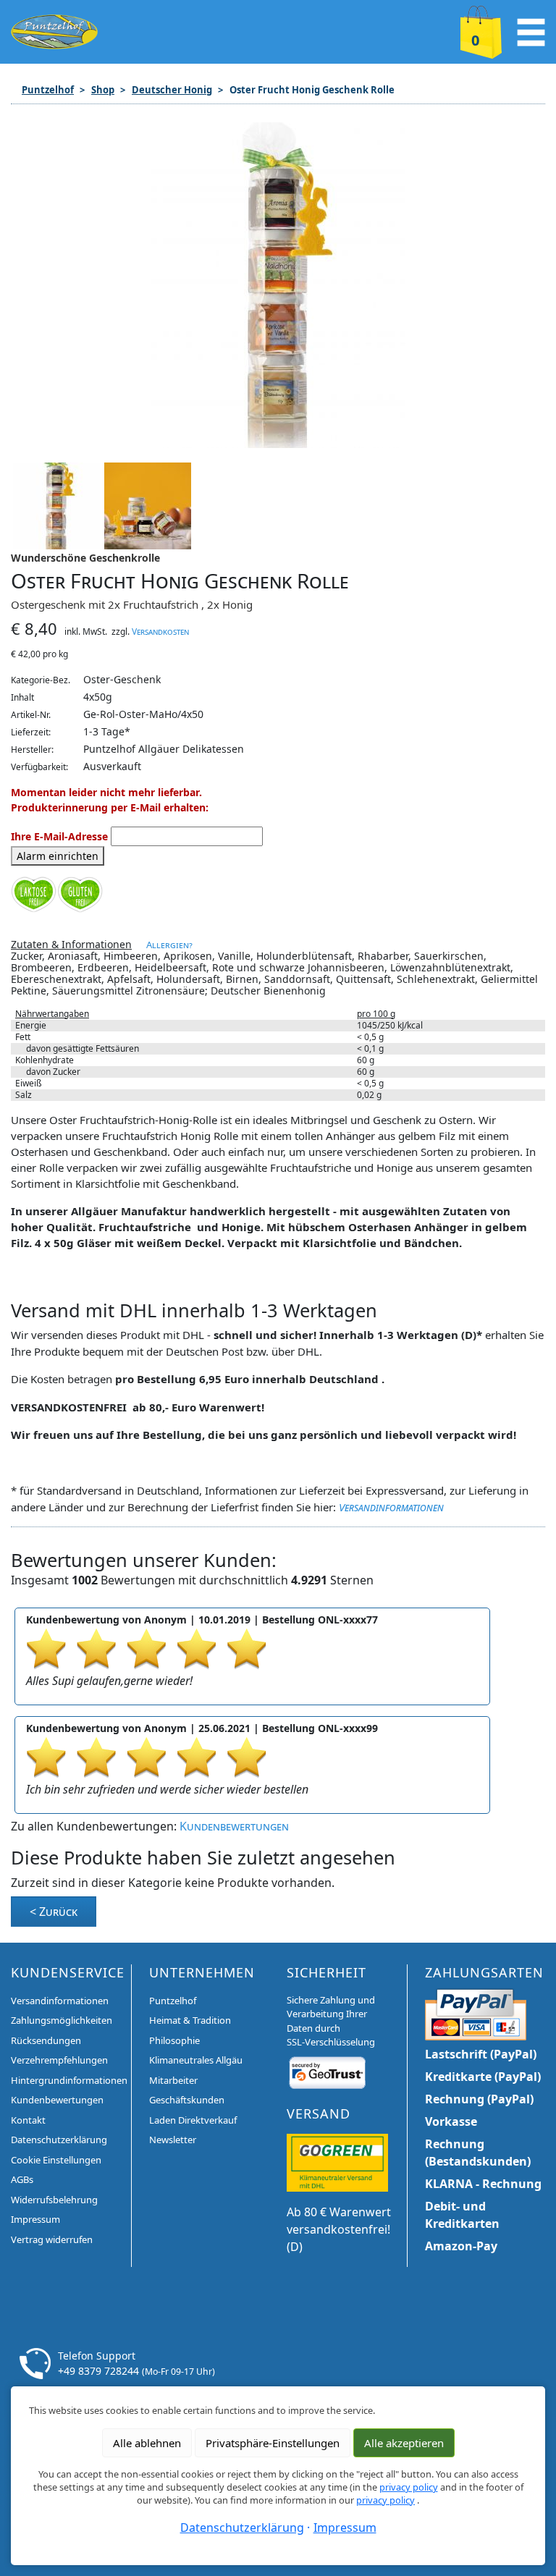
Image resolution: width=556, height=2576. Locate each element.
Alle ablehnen (147, 2443)
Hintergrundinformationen (69, 2080)
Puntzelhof (48, 90)
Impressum (35, 2219)
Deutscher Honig (172, 90)
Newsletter (173, 2140)
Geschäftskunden (187, 2100)
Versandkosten (160, 632)
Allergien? (169, 945)
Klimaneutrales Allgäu (196, 2060)
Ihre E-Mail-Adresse (59, 836)
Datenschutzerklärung (59, 2140)
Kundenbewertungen (234, 1826)
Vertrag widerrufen (52, 2239)
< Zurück (54, 1912)
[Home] (54, 30)
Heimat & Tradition (190, 2020)
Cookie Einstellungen (56, 2160)
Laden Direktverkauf (193, 2120)
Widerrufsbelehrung (54, 2200)
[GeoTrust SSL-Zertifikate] (327, 2072)
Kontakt (28, 2120)
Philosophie (174, 2040)
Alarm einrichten (58, 856)
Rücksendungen (46, 2040)
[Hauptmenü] (531, 30)
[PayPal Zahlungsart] (476, 2013)
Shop (103, 90)
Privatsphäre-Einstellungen (273, 2443)
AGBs (22, 2179)
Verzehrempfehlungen (59, 2060)
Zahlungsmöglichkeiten (62, 2020)
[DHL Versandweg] (337, 2162)
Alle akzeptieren (404, 2443)
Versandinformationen (391, 1507)
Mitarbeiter (173, 2080)
